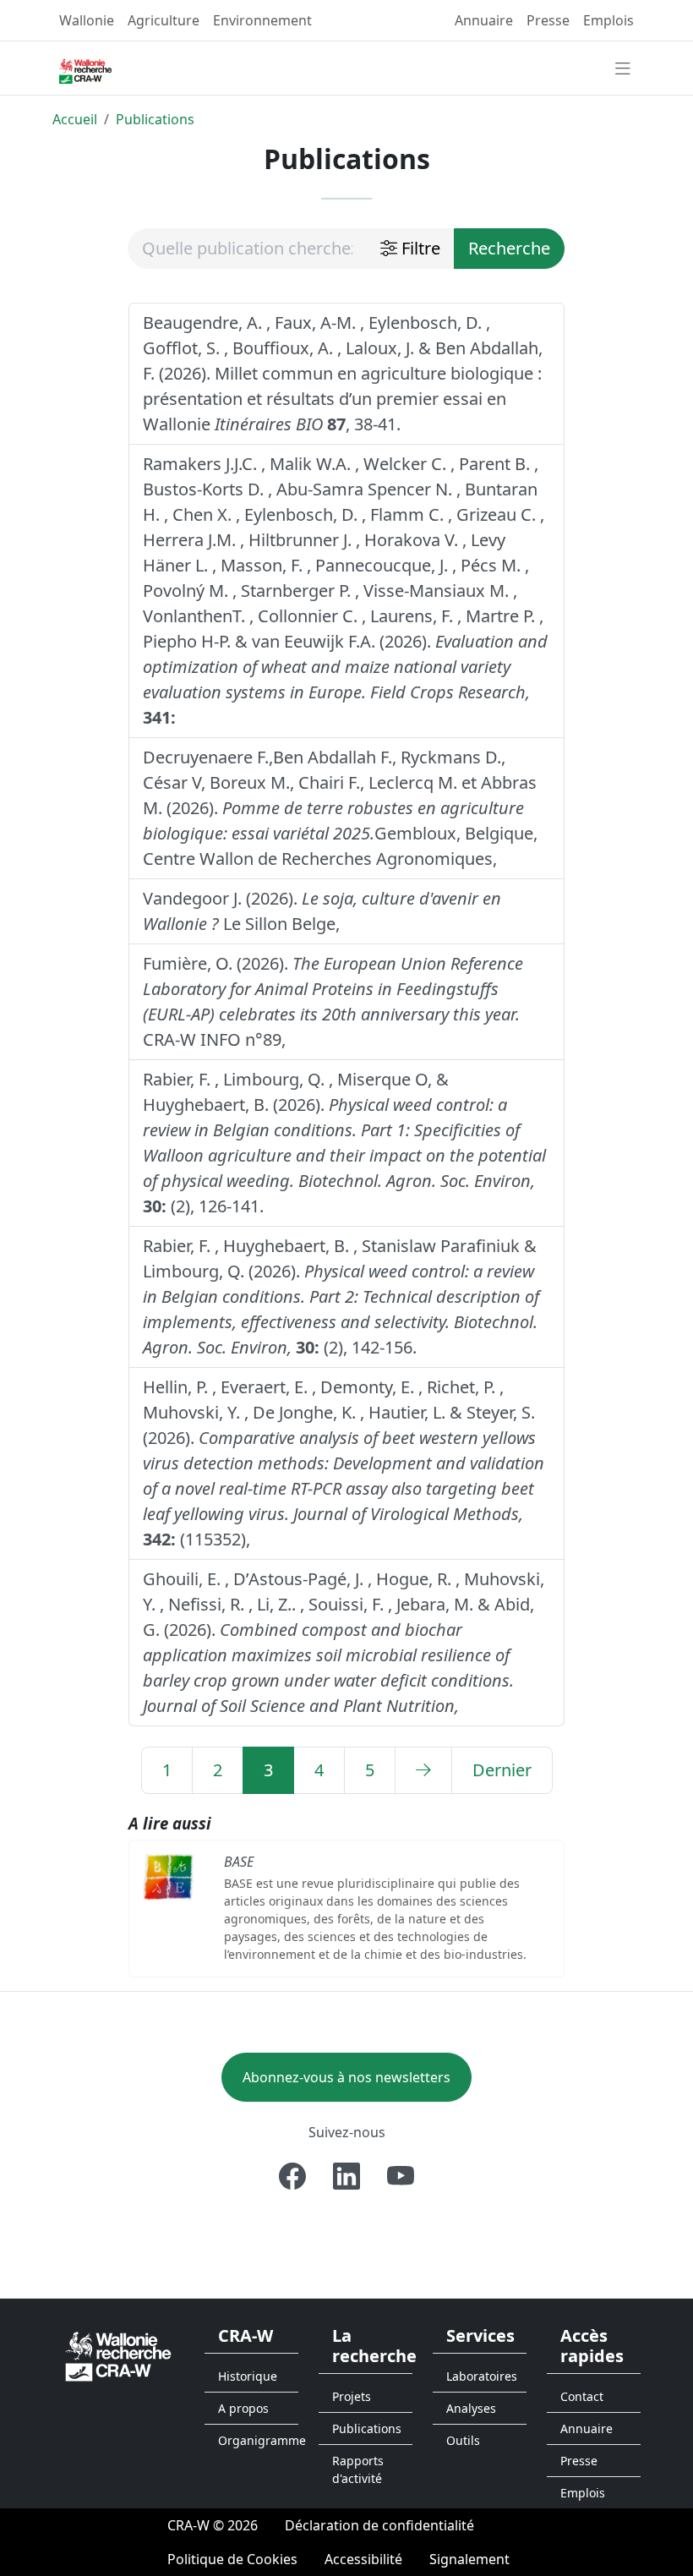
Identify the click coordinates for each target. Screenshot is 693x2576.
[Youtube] (401, 2176)
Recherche (509, 248)
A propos (243, 2408)
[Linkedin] (346, 2176)
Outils (463, 2440)
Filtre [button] (419, 248)
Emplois (608, 20)
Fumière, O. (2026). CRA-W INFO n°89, (333, 1001)
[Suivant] (423, 1770)
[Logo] (118, 2355)
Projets (352, 2396)
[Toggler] (623, 69)
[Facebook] (292, 2176)
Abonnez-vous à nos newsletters (346, 2077)
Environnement (262, 20)
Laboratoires (482, 2376)
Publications (155, 119)
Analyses (471, 2408)
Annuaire (484, 20)
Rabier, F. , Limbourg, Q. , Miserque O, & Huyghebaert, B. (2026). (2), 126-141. (344, 1143)
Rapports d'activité (358, 2469)
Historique (248, 2376)
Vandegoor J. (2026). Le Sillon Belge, (322, 911)
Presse (548, 20)
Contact (582, 2396)
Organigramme (258, 2440)
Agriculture (164, 20)
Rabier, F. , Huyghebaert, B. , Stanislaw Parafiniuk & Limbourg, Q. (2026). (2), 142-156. (341, 1296)
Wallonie (87, 20)
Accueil (75, 119)
